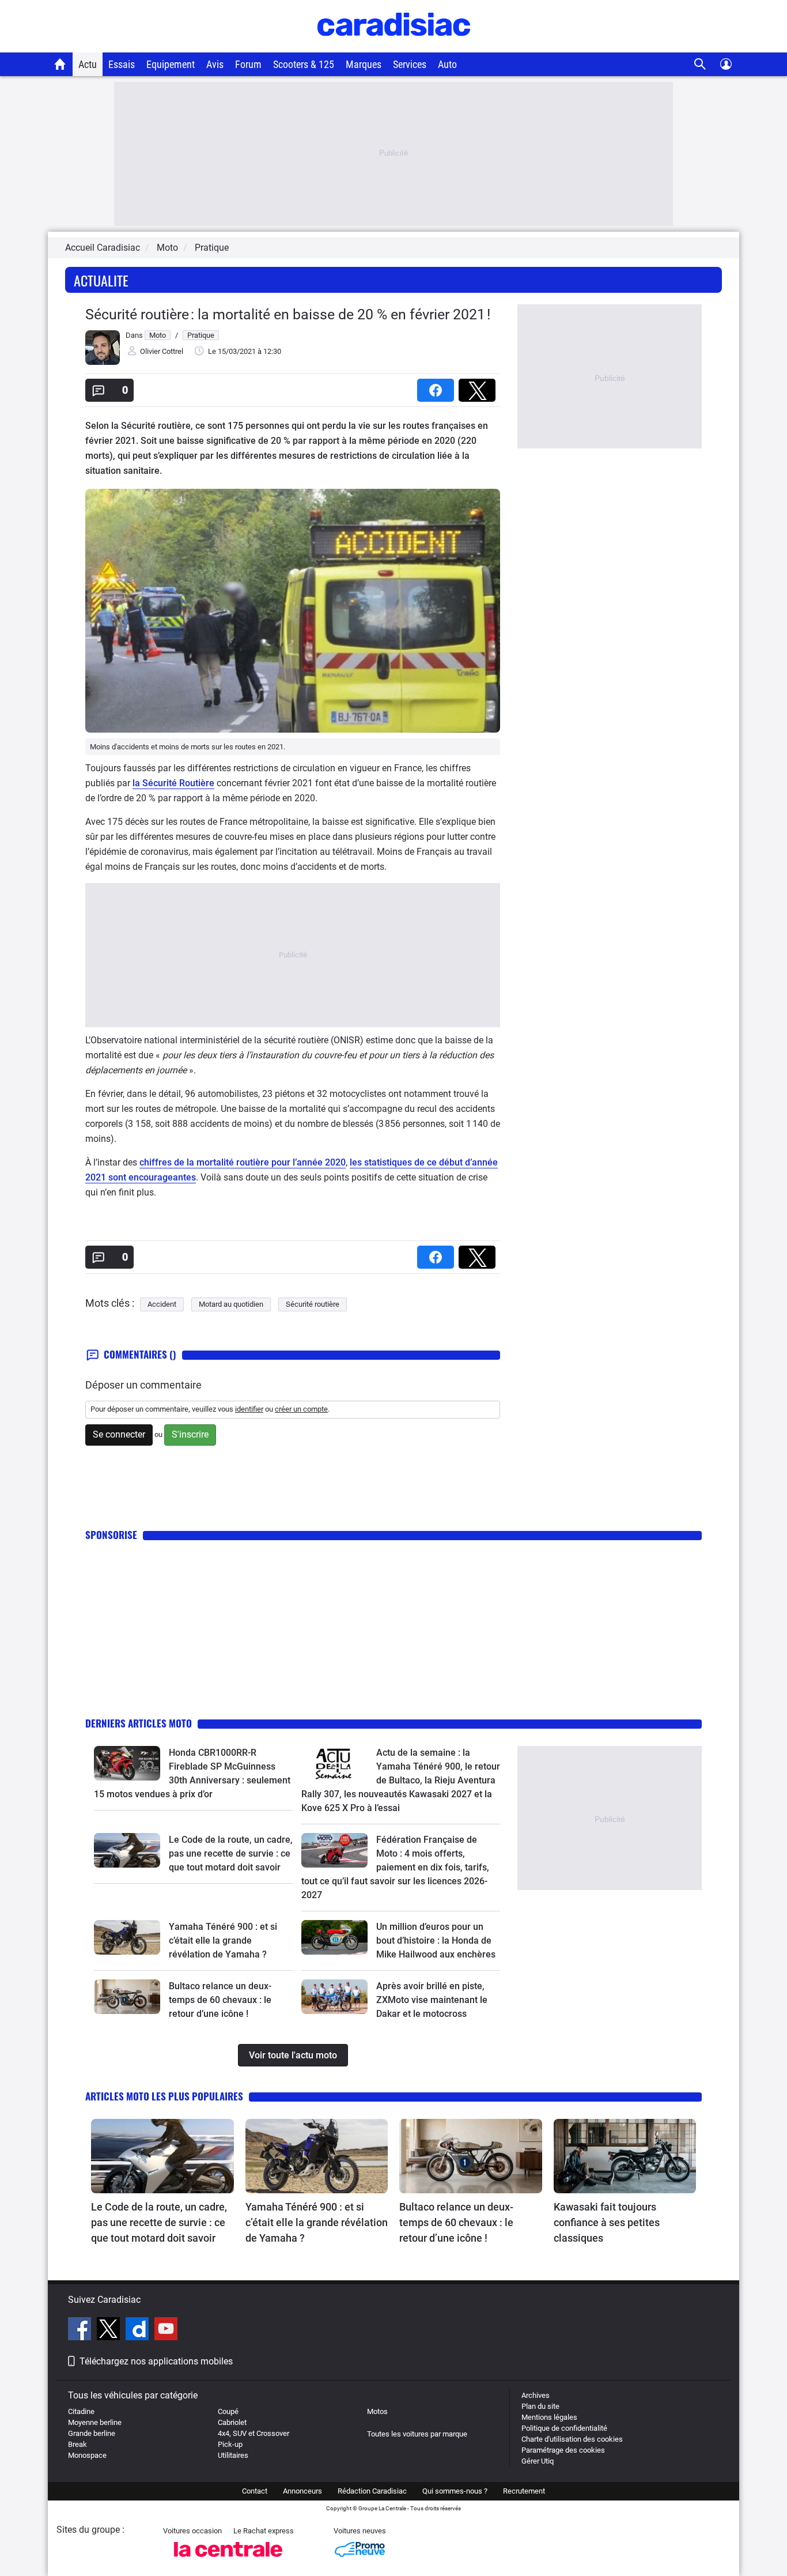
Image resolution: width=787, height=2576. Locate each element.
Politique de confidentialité (564, 2428)
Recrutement (524, 2491)
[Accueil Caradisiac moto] (60, 64)
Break (77, 2444)
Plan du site (540, 2406)
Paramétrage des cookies (563, 2450)
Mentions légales (549, 2417)
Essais (122, 64)
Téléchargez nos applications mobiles (156, 2361)
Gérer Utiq (538, 2461)
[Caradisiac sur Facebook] (81, 2330)
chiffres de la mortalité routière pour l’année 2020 (243, 1162)
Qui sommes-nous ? (455, 2491)
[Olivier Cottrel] (103, 362)
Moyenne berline (95, 2422)
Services (410, 64)
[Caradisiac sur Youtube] (166, 2330)
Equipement (171, 64)
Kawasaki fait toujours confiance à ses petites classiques (607, 2222)
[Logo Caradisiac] (394, 46)
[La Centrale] (228, 2560)
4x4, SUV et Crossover (253, 2433)
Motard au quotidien (231, 1304)
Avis (215, 64)
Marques (364, 64)
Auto (447, 64)
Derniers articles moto (139, 1723)
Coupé (228, 2411)
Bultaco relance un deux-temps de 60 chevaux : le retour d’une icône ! (220, 2000)
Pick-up (230, 2444)
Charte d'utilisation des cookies (572, 2439)
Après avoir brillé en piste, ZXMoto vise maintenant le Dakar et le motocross (432, 2000)
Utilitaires (233, 2455)
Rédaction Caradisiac (372, 2491)
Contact (255, 2491)
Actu (88, 64)
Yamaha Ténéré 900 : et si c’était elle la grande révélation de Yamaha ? (223, 1941)
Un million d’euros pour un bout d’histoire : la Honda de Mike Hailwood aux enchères (436, 1941)
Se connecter (119, 1434)
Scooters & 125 (304, 64)
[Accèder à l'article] (127, 1763)
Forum (248, 64)
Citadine (81, 2411)
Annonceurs (302, 2491)
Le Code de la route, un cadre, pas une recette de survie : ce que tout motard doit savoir (231, 1853)
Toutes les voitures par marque (417, 2434)
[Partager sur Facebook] (438, 386)
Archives (536, 2395)
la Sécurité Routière (173, 783)
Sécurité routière (313, 1304)
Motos (377, 2411)
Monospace (87, 2455)
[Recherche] (700, 64)
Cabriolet (232, 2422)
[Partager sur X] (479, 386)
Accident (162, 1304)
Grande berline (92, 2433)
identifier (249, 1409)
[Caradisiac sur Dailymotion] (139, 2330)
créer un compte (301, 1409)
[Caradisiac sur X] (110, 2330)
